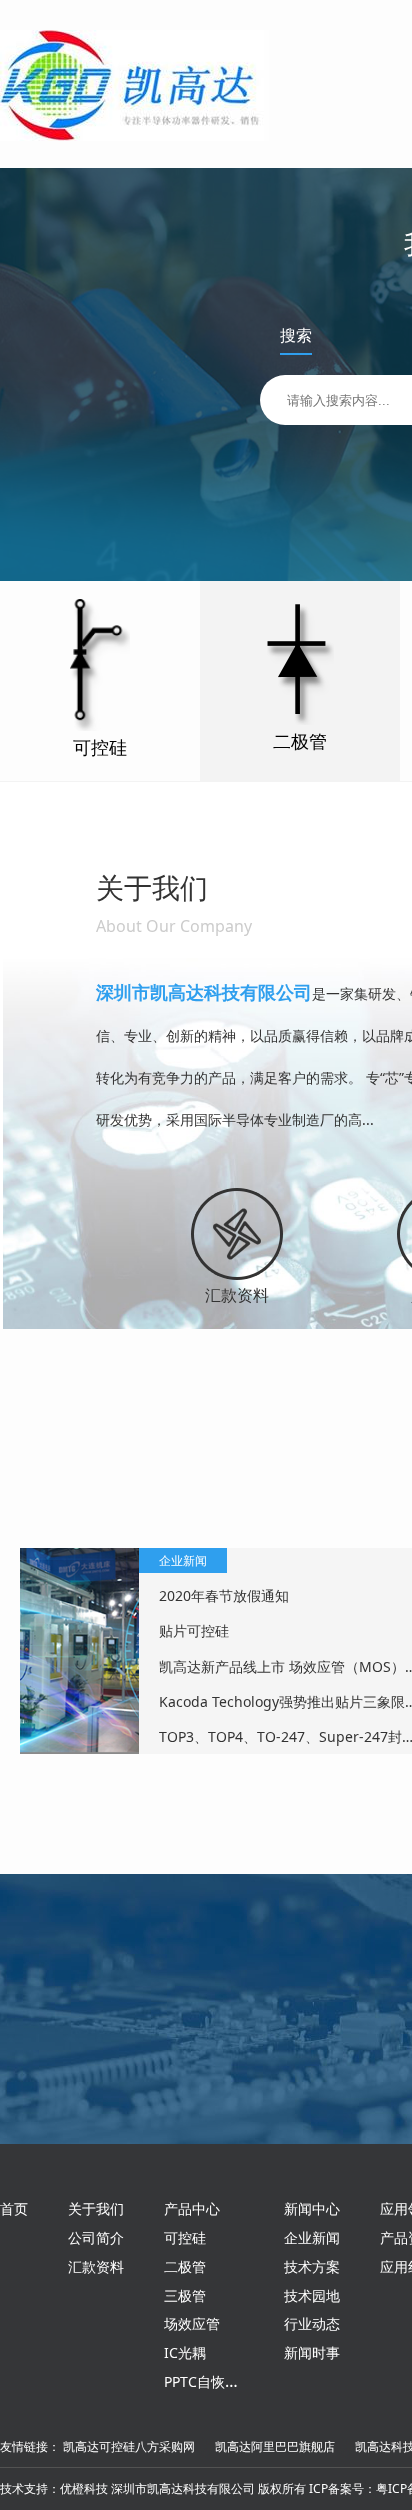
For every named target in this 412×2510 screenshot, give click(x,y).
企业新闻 (312, 2237)
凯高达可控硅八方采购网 (129, 2446)
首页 (14, 2208)
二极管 (185, 2266)
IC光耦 (185, 2352)
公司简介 (96, 2237)
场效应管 (192, 2323)
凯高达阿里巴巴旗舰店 (275, 2446)
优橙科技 (84, 2488)
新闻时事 (312, 2352)
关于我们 (96, 2208)
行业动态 (312, 2323)
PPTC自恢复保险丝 (222, 2381)
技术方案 (312, 2266)
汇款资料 (237, 1295)
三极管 (185, 2295)
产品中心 (192, 2208)
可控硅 (185, 2237)
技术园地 (312, 2295)
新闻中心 (312, 2208)
